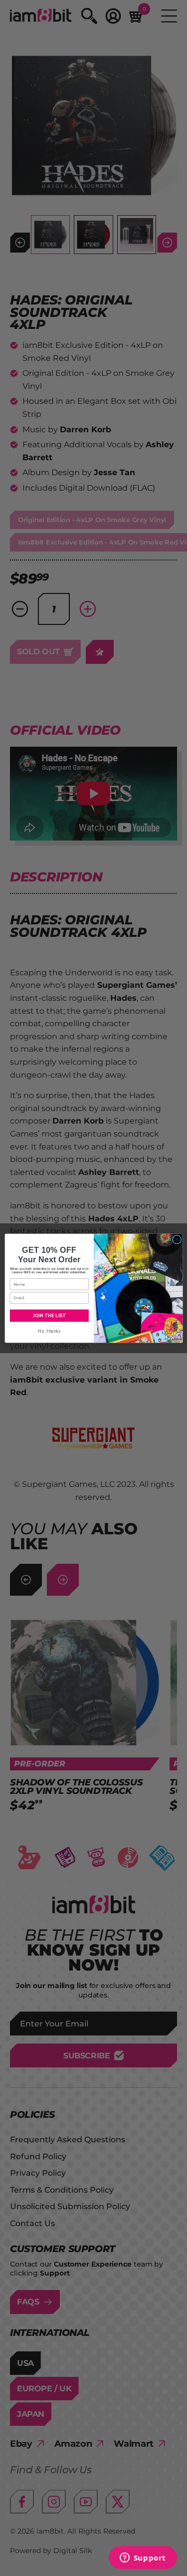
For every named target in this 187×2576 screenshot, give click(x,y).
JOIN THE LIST (49, 1315)
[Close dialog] (177, 1239)
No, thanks (49, 1331)
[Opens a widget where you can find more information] (143, 2559)
